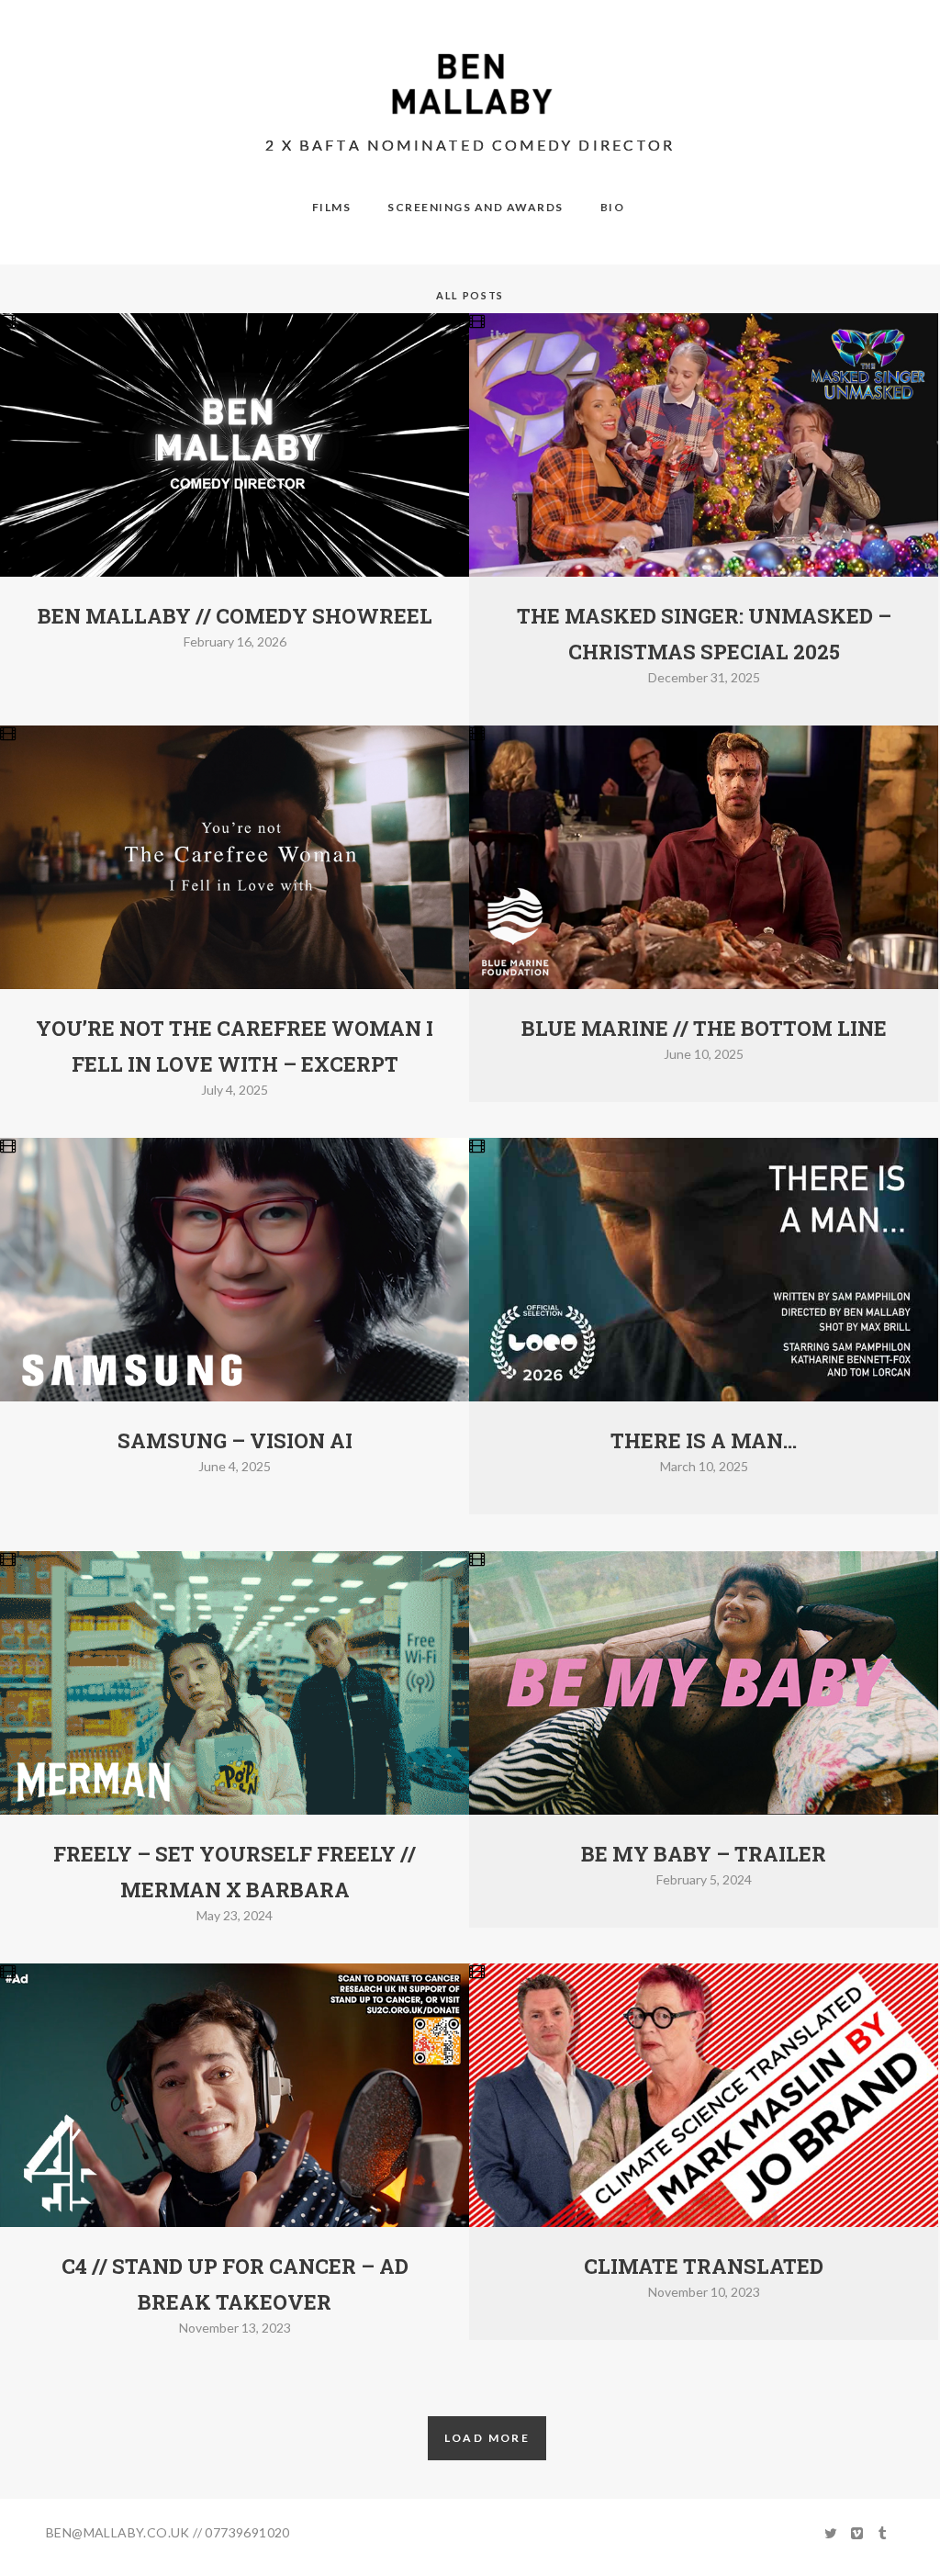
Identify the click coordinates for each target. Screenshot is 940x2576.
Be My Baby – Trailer (704, 1854)
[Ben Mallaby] (470, 84)
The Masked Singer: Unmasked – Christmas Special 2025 (704, 634)
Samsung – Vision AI (235, 1440)
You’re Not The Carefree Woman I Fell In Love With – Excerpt (235, 1046)
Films (332, 207)
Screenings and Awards (476, 207)
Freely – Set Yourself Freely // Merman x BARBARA (235, 1872)
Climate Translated (704, 2266)
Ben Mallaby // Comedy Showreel (235, 616)
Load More (487, 2438)
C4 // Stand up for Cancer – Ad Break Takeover (235, 2284)
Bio (613, 207)
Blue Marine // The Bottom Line (704, 1028)
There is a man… (704, 1440)
